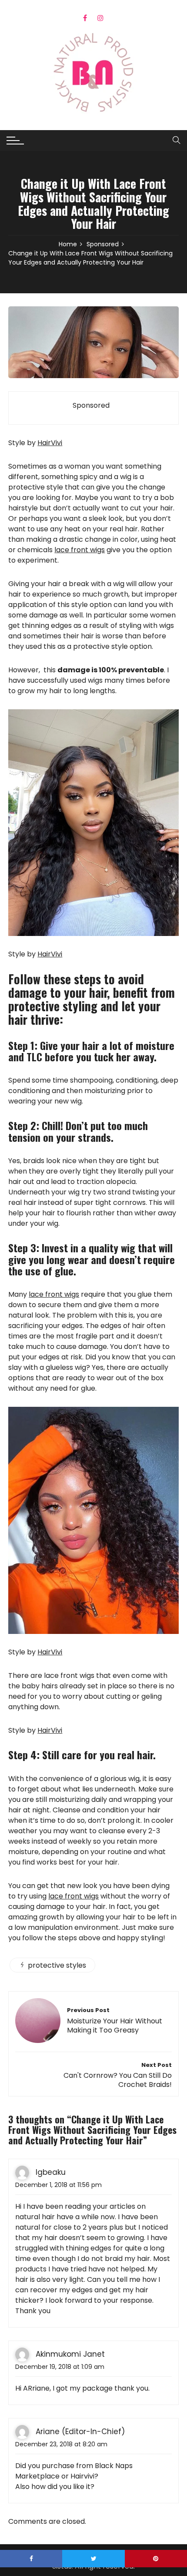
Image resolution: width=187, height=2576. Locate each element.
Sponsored (91, 406)
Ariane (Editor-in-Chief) (80, 2432)
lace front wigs (80, 550)
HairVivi (50, 443)
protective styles (57, 1965)
